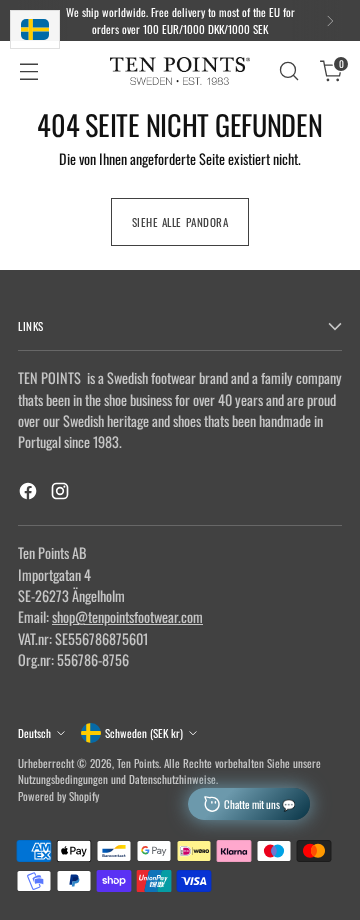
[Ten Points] (180, 71)
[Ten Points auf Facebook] (30, 493)
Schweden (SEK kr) (144, 733)
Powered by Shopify (58, 796)
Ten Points (138, 763)
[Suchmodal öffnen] (288, 71)
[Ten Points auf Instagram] (62, 493)
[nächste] (330, 20)
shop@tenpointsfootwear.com (127, 616)
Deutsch (34, 733)
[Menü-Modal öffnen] (28, 71)
